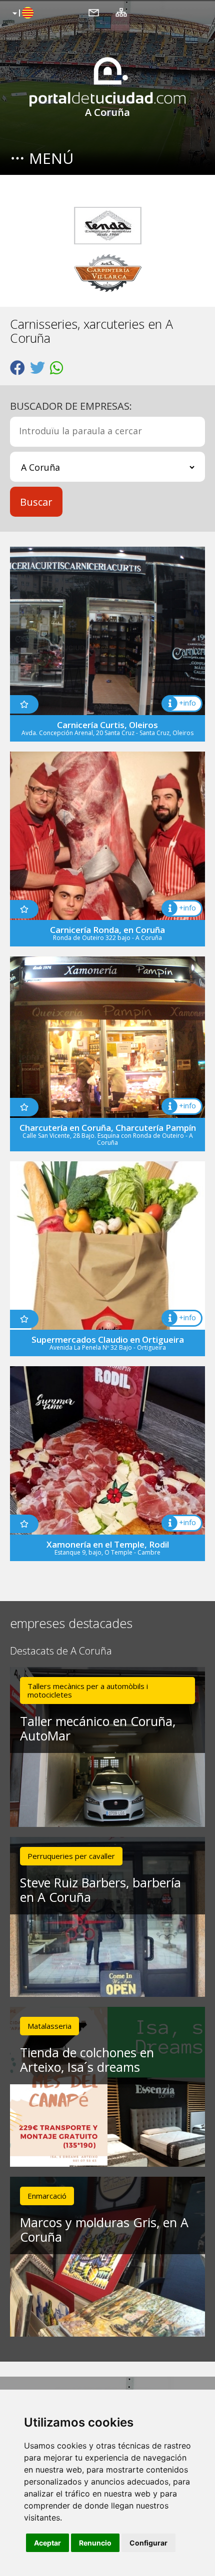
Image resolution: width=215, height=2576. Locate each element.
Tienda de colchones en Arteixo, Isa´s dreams (87, 2060)
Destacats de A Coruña (61, 1651)
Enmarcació (47, 2196)
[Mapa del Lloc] (121, 12)
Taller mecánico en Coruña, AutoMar (98, 1728)
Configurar (148, 2543)
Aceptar (47, 2543)
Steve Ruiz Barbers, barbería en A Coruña (100, 1890)
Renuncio (95, 2543)
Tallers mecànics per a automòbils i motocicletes (88, 1690)
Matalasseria (49, 2026)
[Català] (22, 13)
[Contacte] (94, 12)
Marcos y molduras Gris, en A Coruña (104, 2229)
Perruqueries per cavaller (71, 1856)
